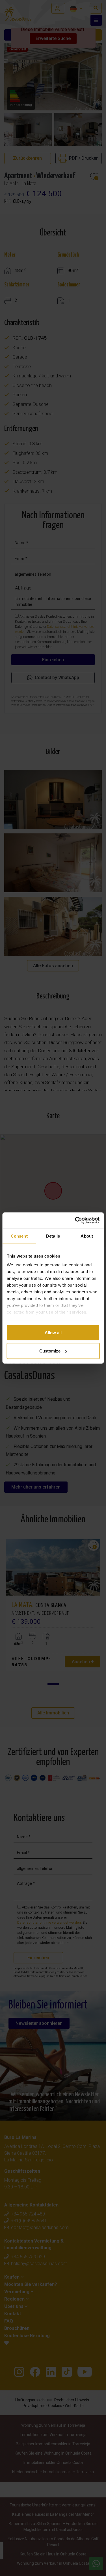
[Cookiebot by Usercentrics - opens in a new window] (75, 1220)
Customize (50, 1351)
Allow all (53, 1332)
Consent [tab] (19, 1236)
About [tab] (87, 1236)
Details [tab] (53, 1236)
